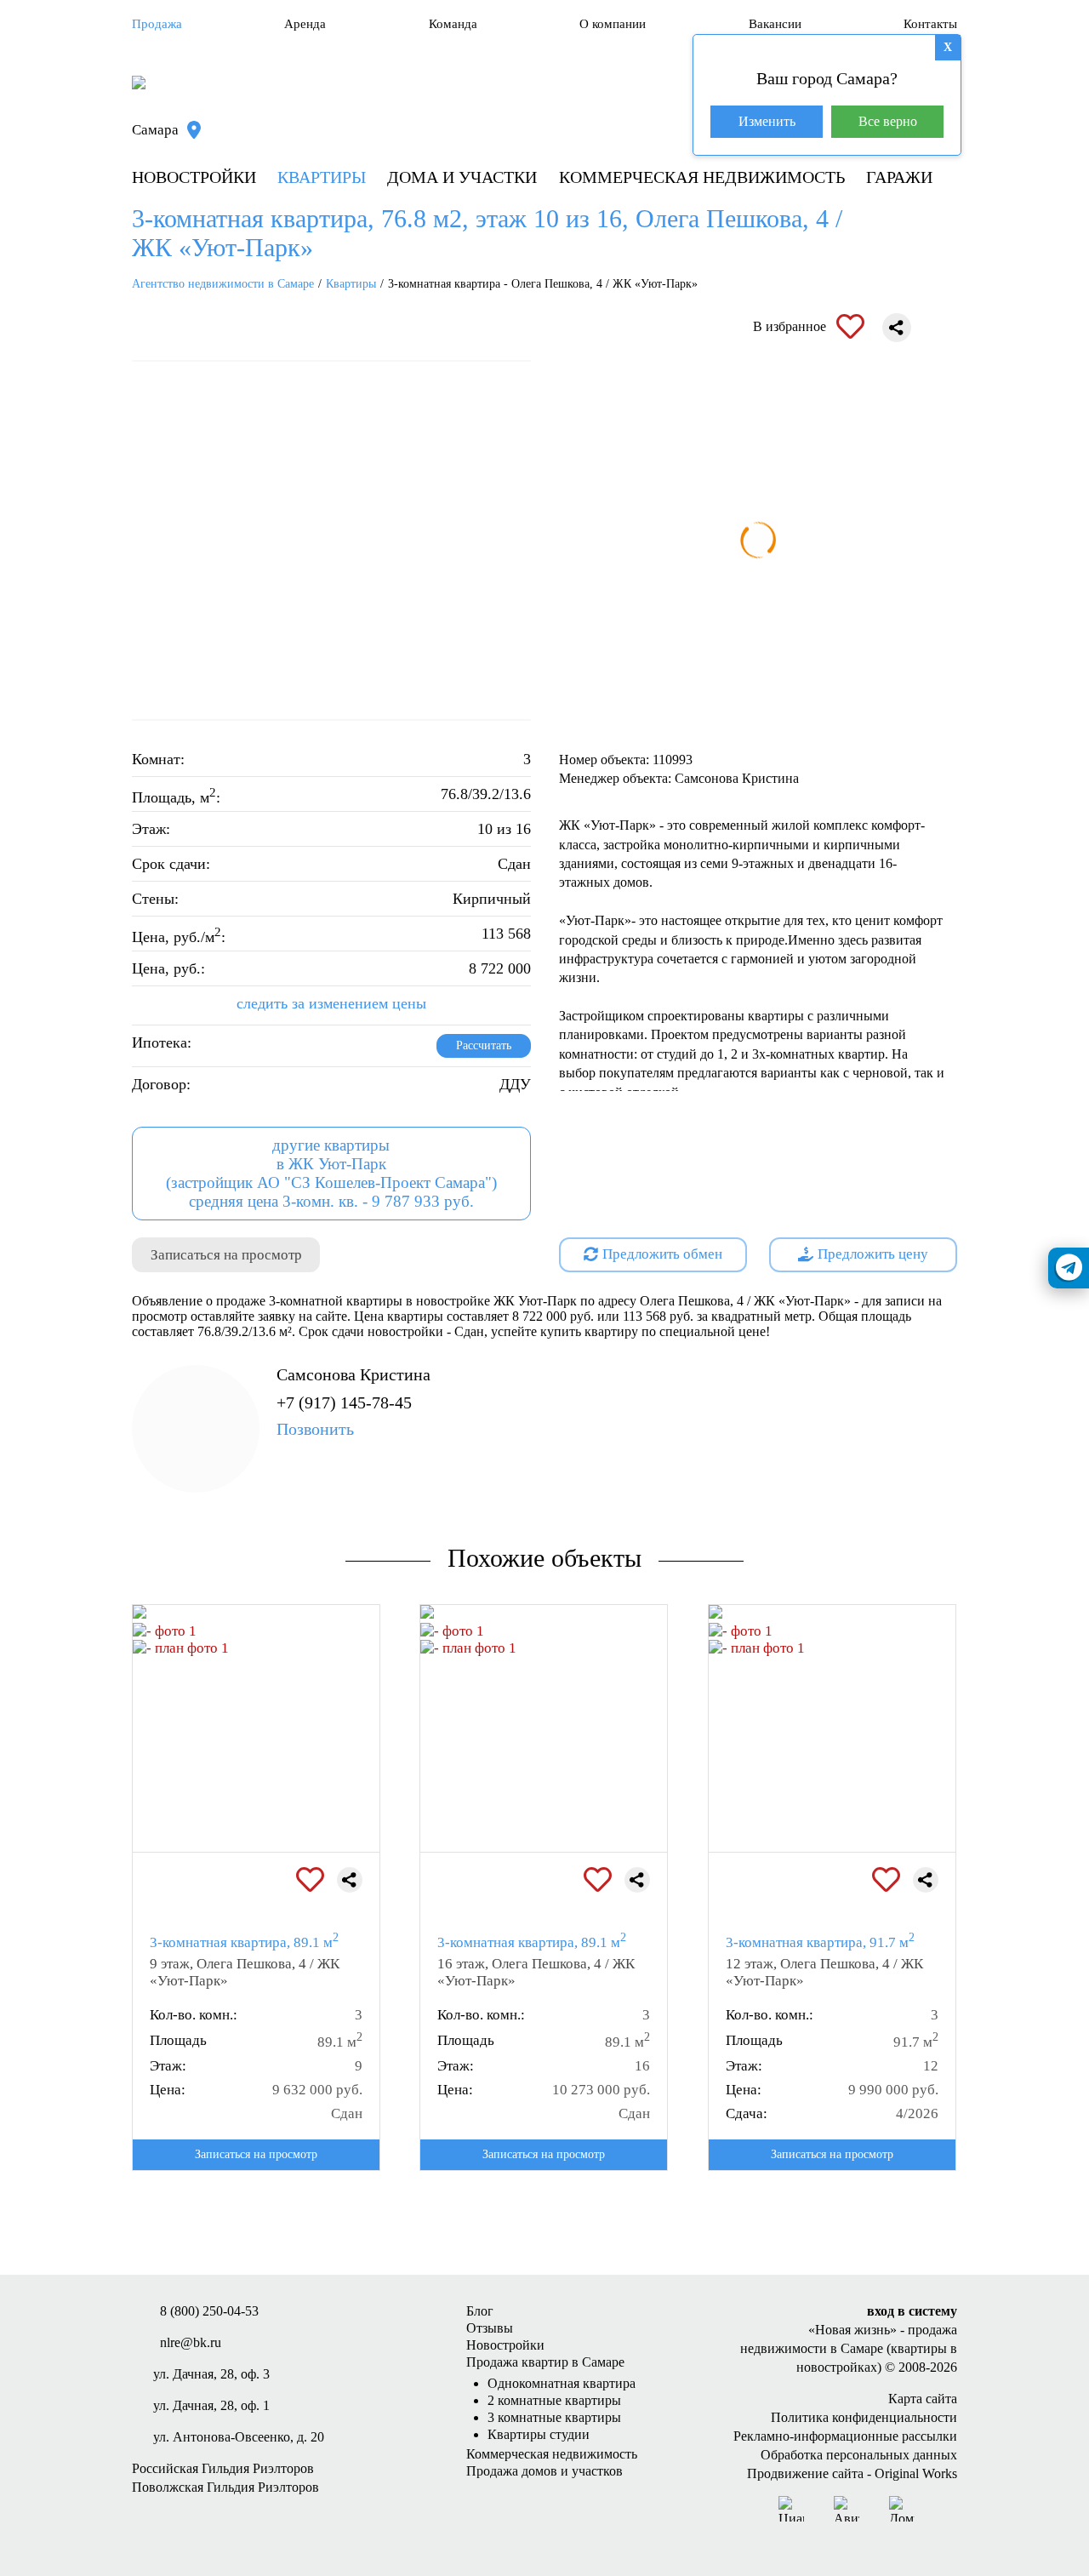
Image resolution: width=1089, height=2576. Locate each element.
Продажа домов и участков (544, 2471)
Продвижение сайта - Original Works (852, 2473)
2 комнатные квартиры (554, 2400)
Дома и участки (462, 177)
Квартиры (322, 177)
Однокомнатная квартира (562, 2383)
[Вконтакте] (944, 2509)
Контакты (930, 24)
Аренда (305, 24)
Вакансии (775, 24)
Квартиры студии (539, 2434)
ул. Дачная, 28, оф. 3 (211, 2374)
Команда (453, 24)
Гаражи (899, 177)
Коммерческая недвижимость (702, 177)
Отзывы (490, 2328)
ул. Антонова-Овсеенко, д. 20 (239, 2437)
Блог (480, 2311)
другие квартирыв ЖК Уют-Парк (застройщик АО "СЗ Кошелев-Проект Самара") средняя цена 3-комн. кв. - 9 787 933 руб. (331, 1173)
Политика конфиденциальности (864, 2417)
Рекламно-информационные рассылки (845, 2436)
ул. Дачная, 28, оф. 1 (211, 2405)
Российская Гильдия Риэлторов (223, 2468)
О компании (613, 24)
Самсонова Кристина (353, 1374)
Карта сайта (923, 2399)
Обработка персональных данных (859, 2455)
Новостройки (194, 177)
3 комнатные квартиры (554, 2417)
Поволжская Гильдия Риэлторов (225, 2487)
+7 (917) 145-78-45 (344, 1416)
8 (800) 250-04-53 (209, 2311)
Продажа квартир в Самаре (545, 2362)
